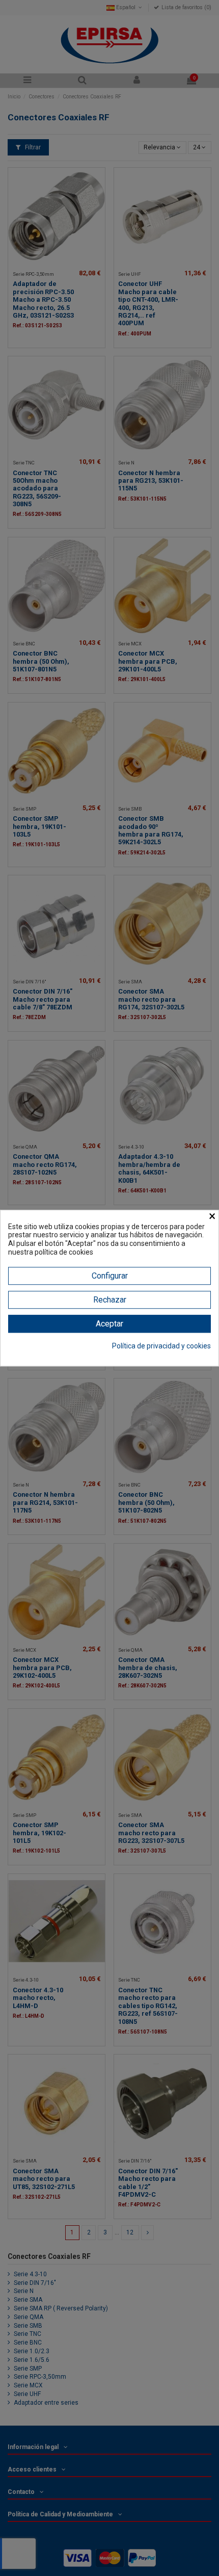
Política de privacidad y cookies (161, 1346)
